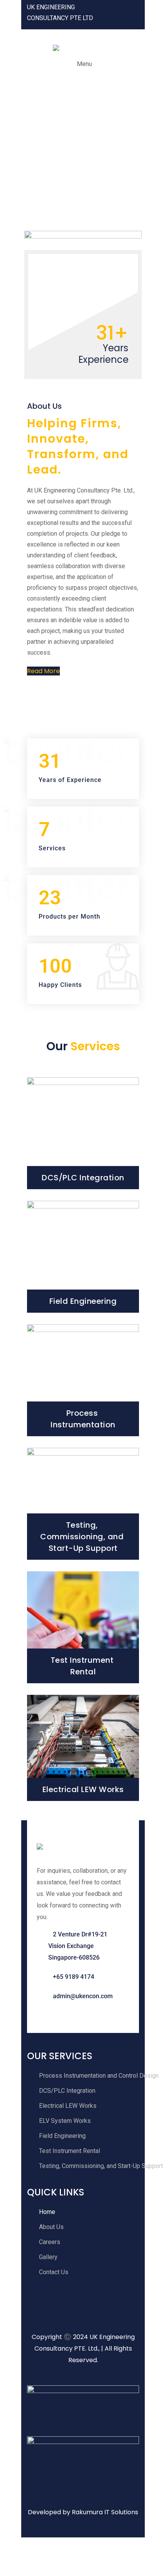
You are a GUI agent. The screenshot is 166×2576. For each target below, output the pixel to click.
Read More (43, 671)
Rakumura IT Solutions (105, 2512)
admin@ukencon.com (83, 1996)
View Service (83, 1179)
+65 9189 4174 (74, 1977)
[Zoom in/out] (10, 2547)
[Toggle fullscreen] (29, 2547)
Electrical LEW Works (83, 1789)
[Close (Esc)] (68, 2547)
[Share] (48, 2547)
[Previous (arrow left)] (10, 2566)
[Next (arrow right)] (29, 2566)
